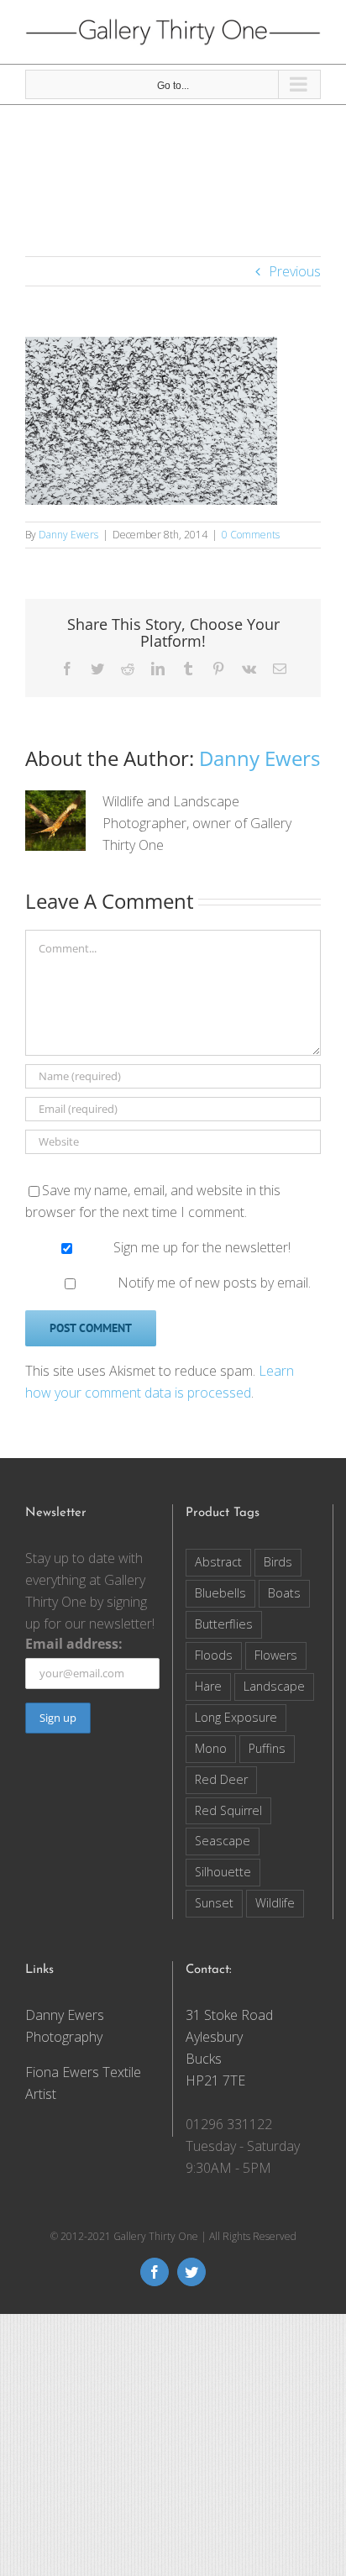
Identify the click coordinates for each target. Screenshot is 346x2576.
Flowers (276, 1655)
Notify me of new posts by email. (214, 1283)
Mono (211, 1748)
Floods (214, 1655)
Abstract (218, 1562)
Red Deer (221, 1779)
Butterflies (224, 1624)
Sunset (214, 1903)
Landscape (274, 1686)
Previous (295, 271)
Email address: (74, 1644)
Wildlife (275, 1903)
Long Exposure (236, 1717)
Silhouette (223, 1872)
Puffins (267, 1748)
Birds (278, 1562)
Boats (284, 1593)
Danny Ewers (68, 535)
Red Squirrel (228, 1810)
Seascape (223, 1841)
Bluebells (220, 1593)
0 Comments (251, 535)
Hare (208, 1686)
